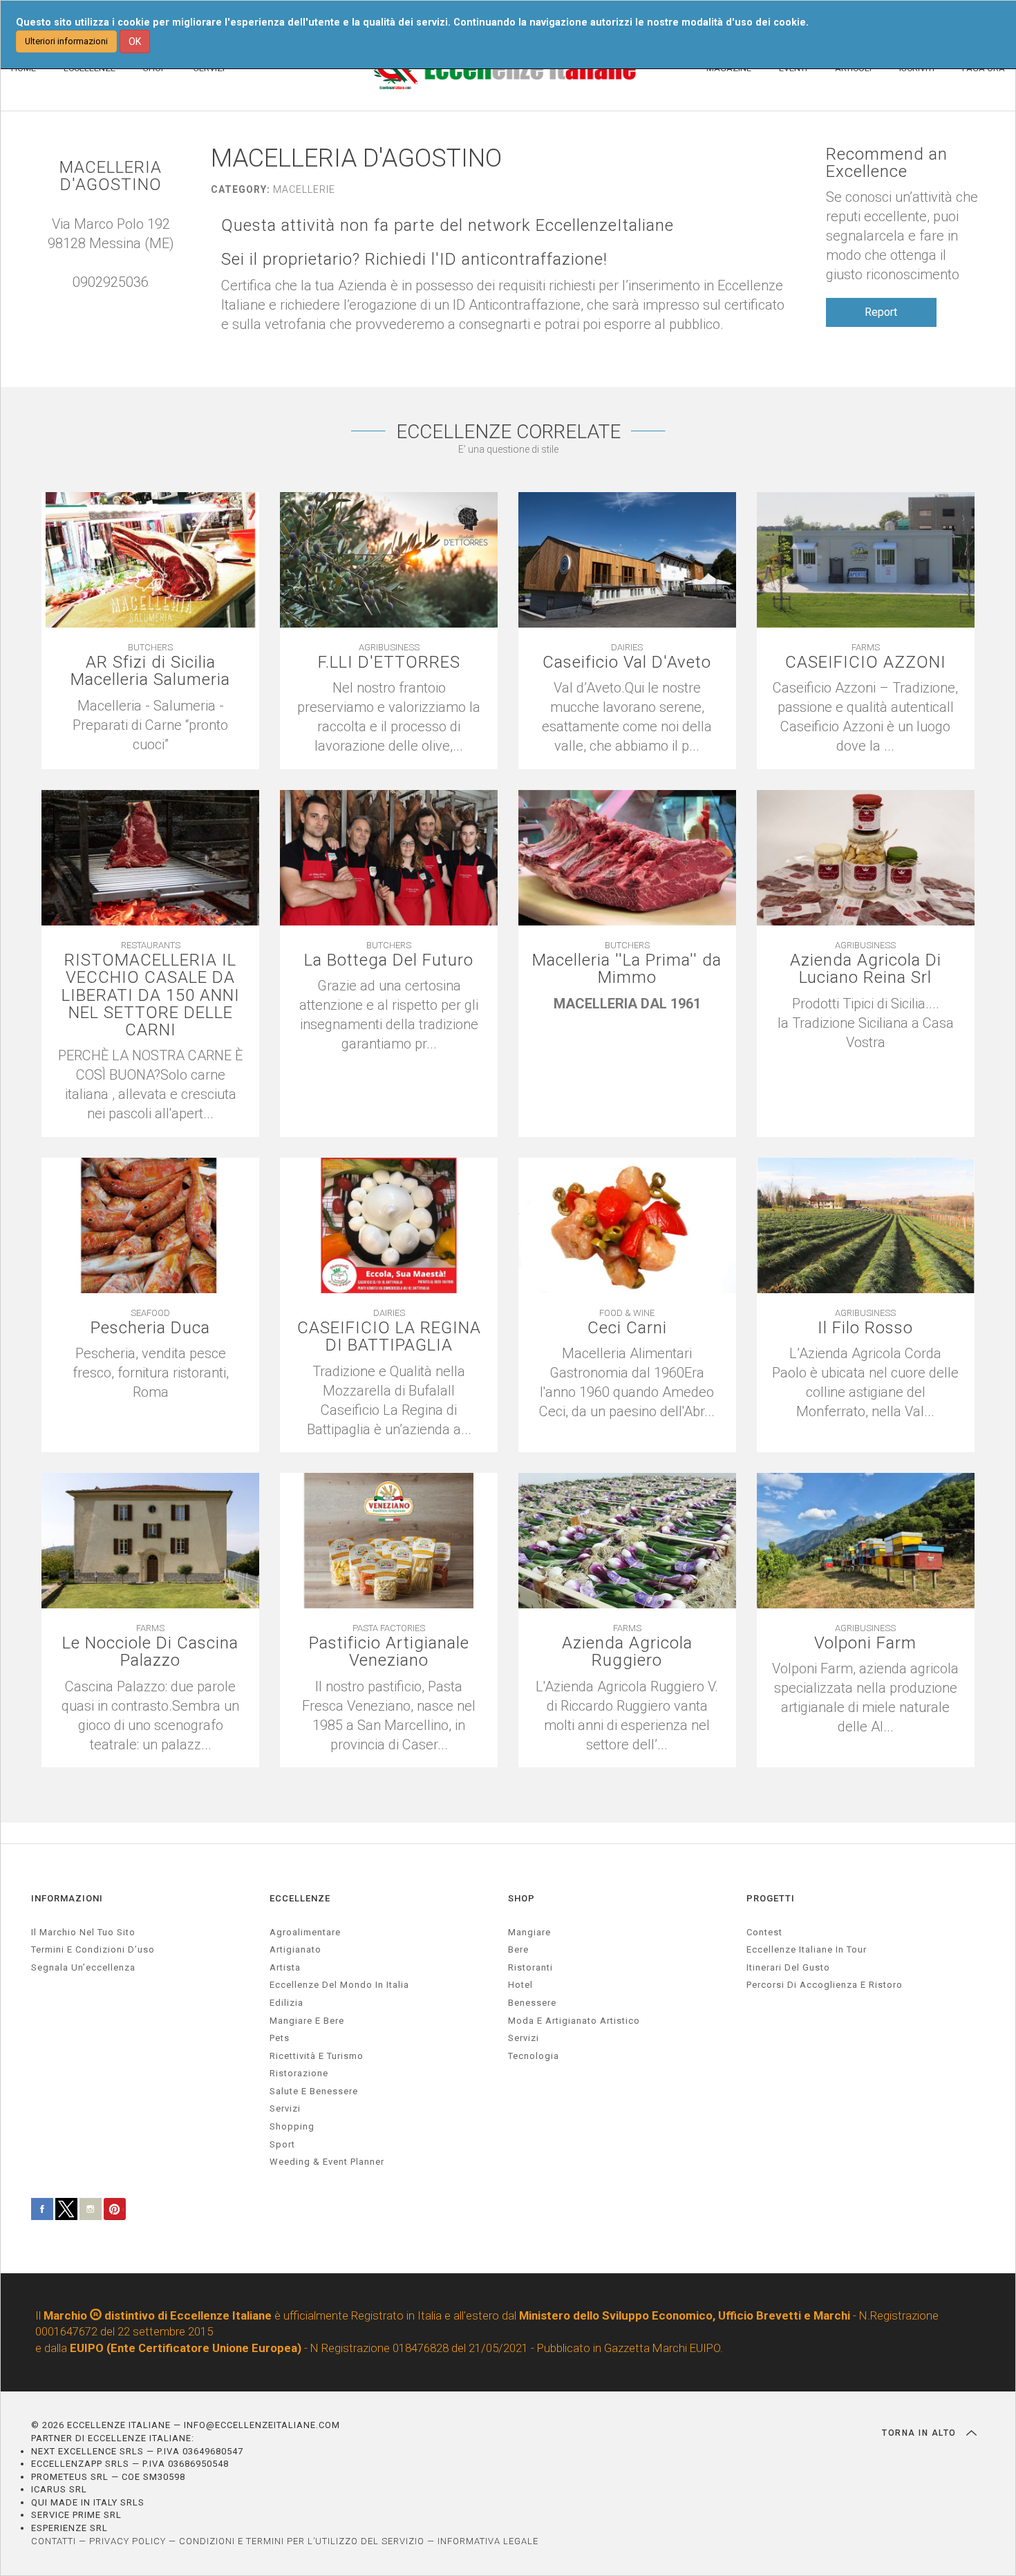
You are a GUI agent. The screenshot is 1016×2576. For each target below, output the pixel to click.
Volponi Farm (865, 1643)
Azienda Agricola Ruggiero (627, 1652)
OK (135, 41)
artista (285, 1967)
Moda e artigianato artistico (574, 2021)
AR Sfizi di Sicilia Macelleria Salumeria (150, 671)
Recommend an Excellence (887, 163)
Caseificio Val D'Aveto (627, 662)
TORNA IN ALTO (921, 2433)
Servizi (524, 2038)
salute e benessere (314, 2091)
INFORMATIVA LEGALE (488, 2541)
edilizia (286, 2003)
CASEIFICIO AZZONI (866, 662)
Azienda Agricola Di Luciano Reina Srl (866, 969)
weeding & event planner (327, 2162)
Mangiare (529, 1932)
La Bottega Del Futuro (389, 960)
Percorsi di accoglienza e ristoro (825, 1985)
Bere (518, 1949)
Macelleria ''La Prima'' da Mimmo (627, 969)
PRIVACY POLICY (128, 2541)
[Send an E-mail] (97, 301)
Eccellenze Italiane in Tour (807, 1949)
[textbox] (150, 725)
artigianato (295, 1949)
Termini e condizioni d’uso (93, 1949)
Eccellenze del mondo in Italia (339, 1985)
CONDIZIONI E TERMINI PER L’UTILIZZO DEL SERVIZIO (302, 2541)
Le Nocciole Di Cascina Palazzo (150, 1652)
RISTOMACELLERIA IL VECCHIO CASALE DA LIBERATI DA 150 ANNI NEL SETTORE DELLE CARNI (151, 995)
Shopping (292, 2126)
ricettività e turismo (317, 2056)
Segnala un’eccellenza (83, 1967)
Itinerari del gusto (788, 1967)
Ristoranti (530, 1967)
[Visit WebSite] (111, 301)
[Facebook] (124, 301)
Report (881, 312)
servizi (285, 2108)
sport (282, 2144)
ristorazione (299, 2073)
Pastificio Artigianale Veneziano (389, 1652)
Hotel (520, 1985)
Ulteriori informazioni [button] (66, 41)
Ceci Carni (627, 1328)
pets (280, 2038)
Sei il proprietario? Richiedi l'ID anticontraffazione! (414, 260)
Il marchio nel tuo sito (83, 1932)
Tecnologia (534, 2056)
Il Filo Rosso (865, 1328)
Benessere (532, 2003)
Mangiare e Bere (307, 2021)
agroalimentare (305, 1932)
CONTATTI (54, 2541)
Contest (764, 1932)
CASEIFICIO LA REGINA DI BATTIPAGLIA (389, 1337)
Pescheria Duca (150, 1328)
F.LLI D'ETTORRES (389, 662)
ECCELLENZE (300, 1898)
